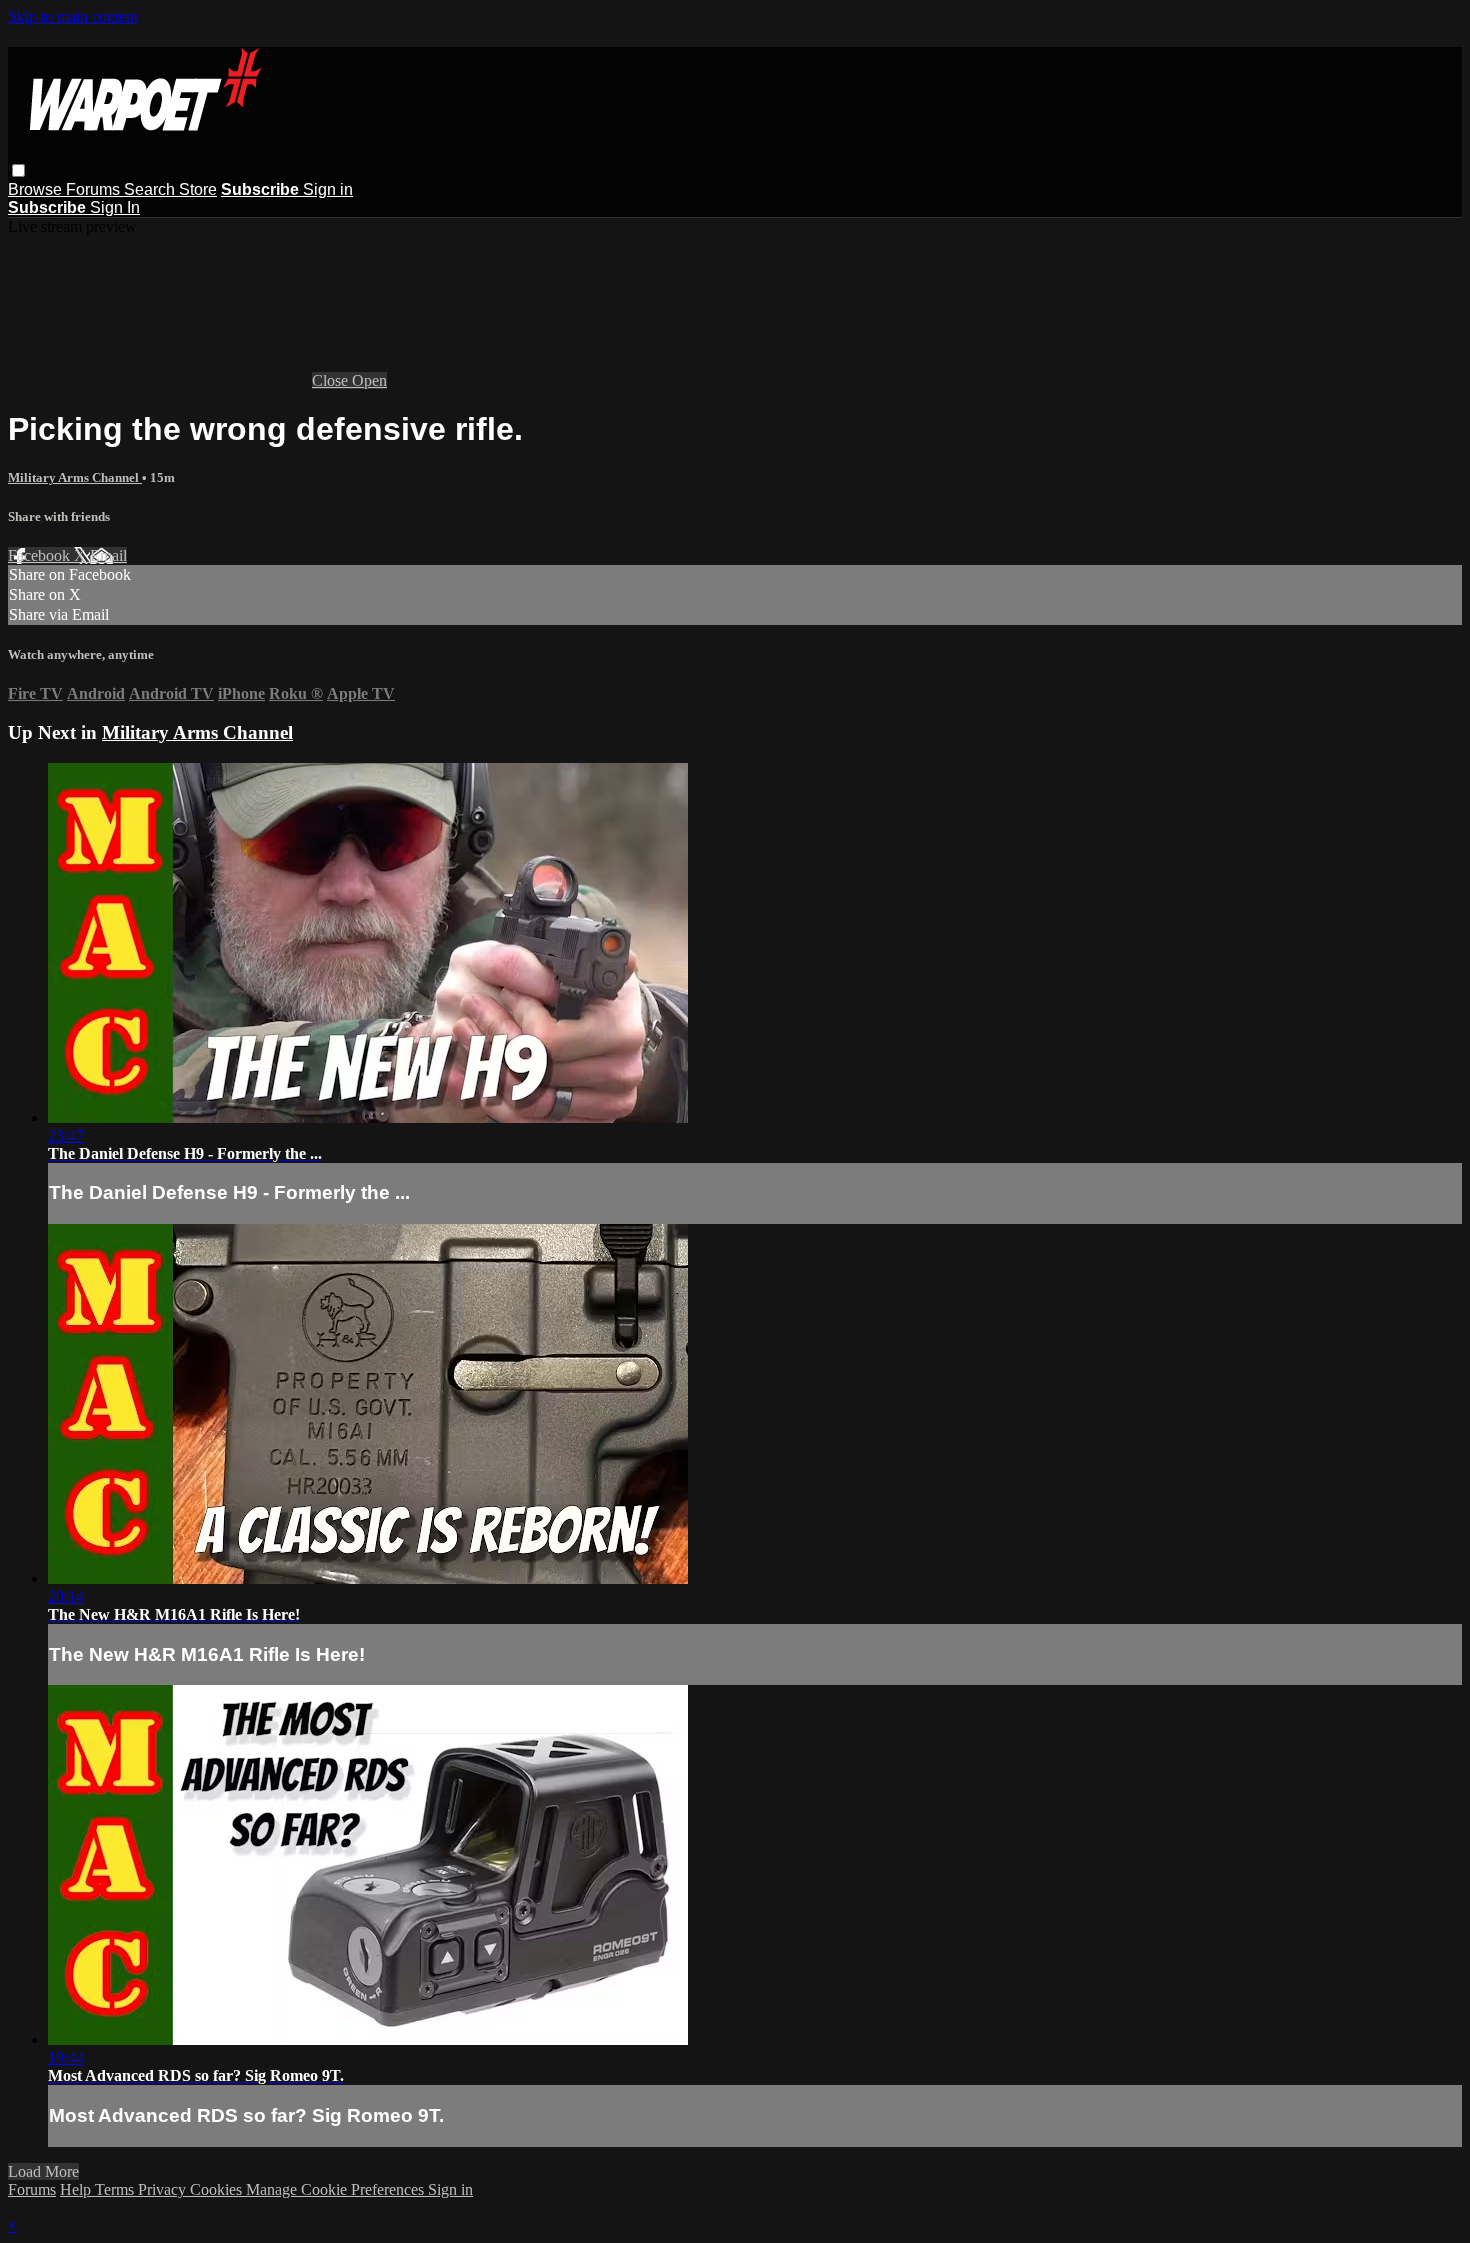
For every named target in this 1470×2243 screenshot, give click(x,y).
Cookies (218, 2189)
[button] (18, 170)
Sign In (115, 207)
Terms (116, 2189)
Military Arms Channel (75, 477)
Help (77, 2189)
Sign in (328, 189)
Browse (37, 189)
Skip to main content (73, 16)
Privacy (164, 2189)
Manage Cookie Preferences (337, 2189)
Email (108, 555)
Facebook (41, 555)
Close (332, 380)
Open (369, 380)
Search (151, 189)
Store (198, 189)
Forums (95, 189)
